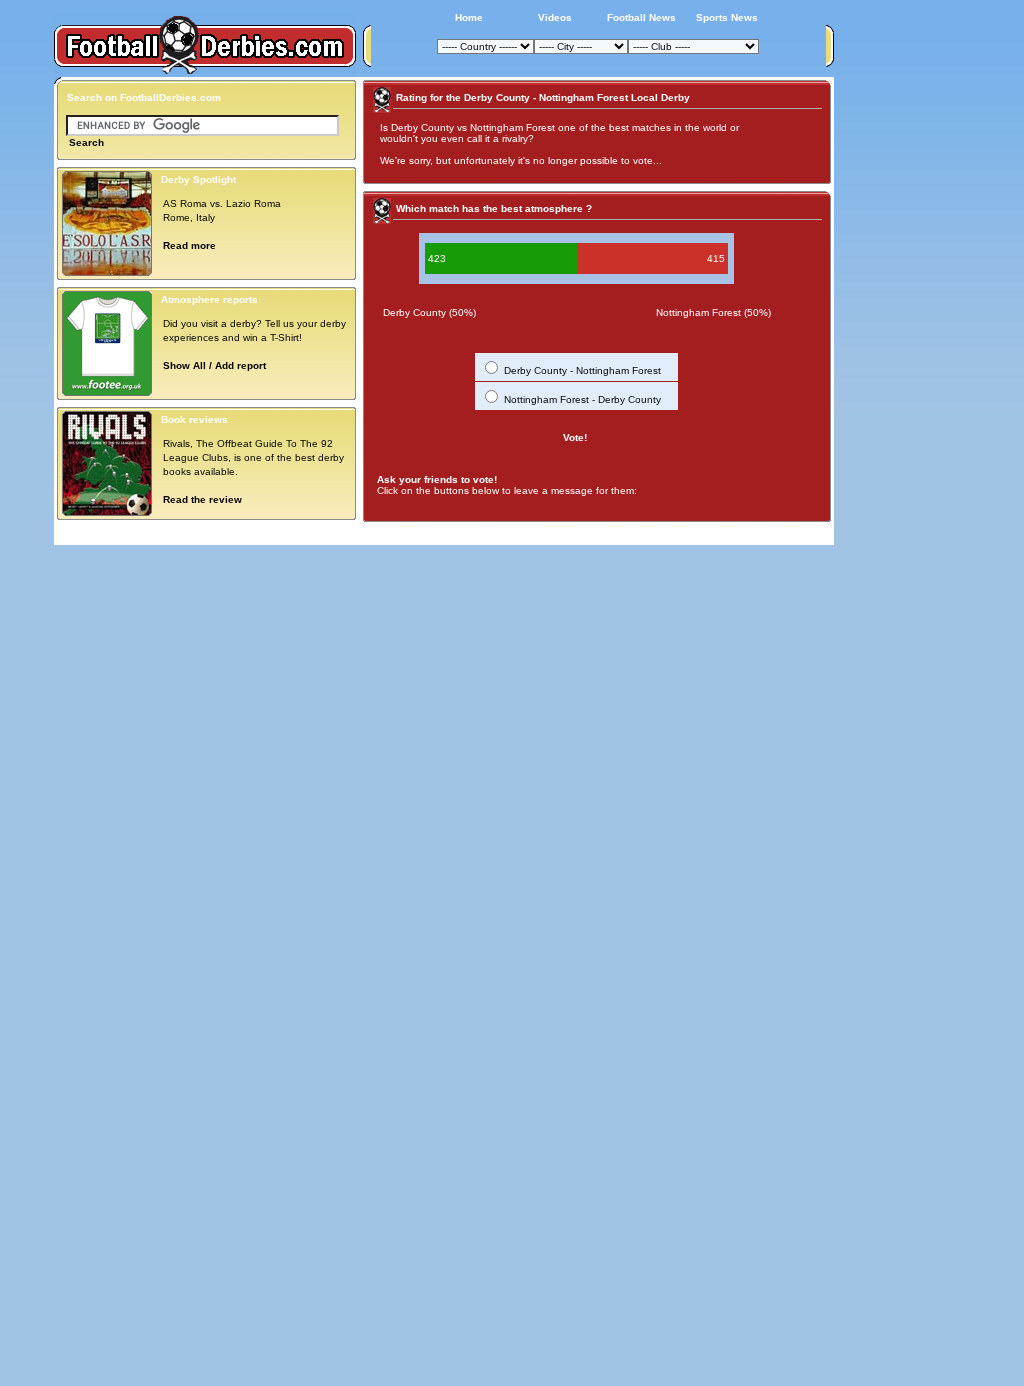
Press (639, 533)
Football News (641, 17)
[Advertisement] (910, 377)
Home (469, 17)
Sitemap (747, 533)
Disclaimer (690, 533)
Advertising (585, 533)
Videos (555, 17)
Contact (799, 533)
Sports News (727, 17)
